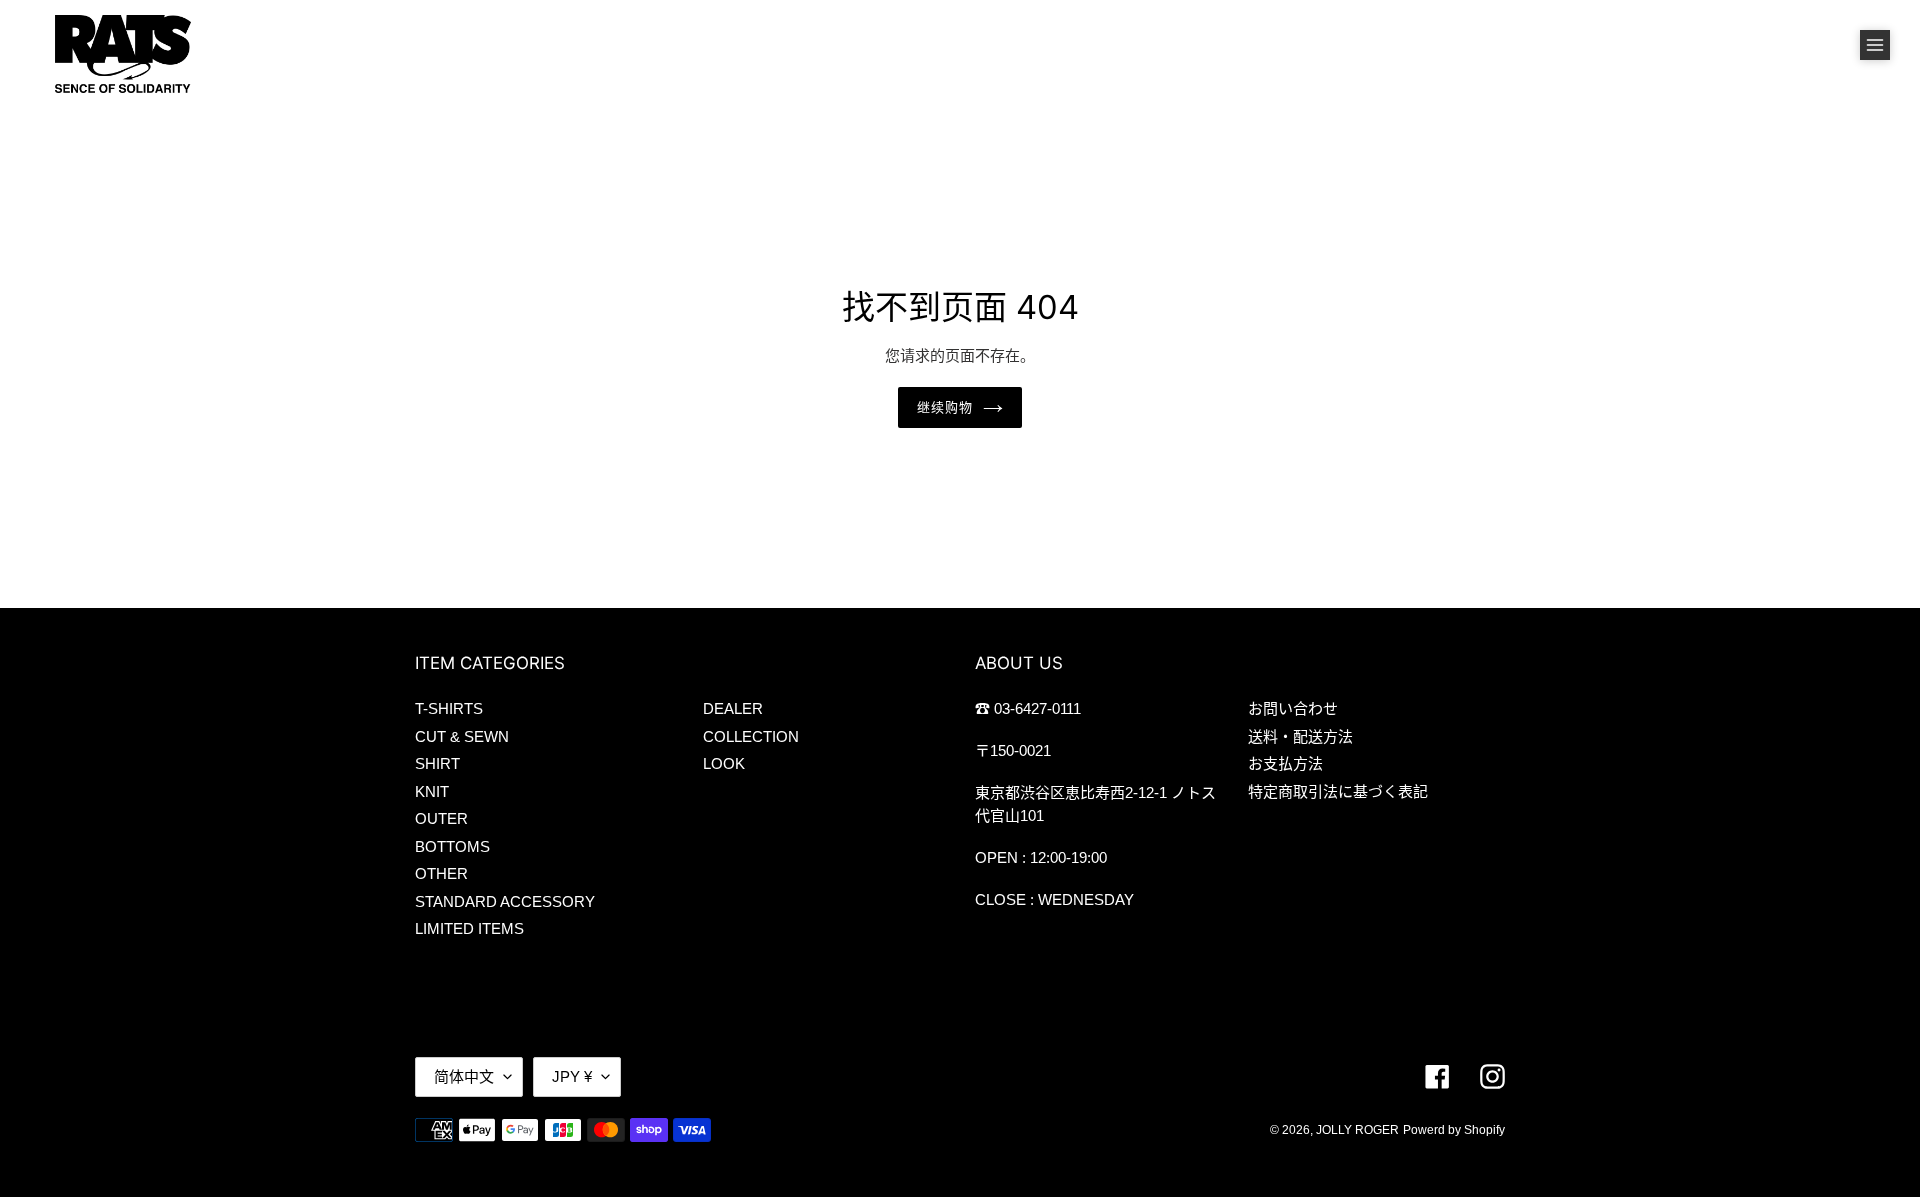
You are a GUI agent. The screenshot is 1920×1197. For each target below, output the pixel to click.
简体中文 (464, 1076)
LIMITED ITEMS (469, 928)
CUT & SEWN (462, 736)
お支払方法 (1285, 763)
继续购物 (945, 407)
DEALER (733, 708)
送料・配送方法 (1300, 736)
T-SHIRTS (449, 708)
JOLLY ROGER (1357, 1130)
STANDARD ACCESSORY (505, 901)
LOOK (724, 763)
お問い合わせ (1293, 708)
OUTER (441, 818)
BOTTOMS (452, 846)
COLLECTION (751, 736)
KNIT (432, 791)
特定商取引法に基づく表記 (1338, 791)
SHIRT (437, 763)
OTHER (441, 873)
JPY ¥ (572, 1076)
